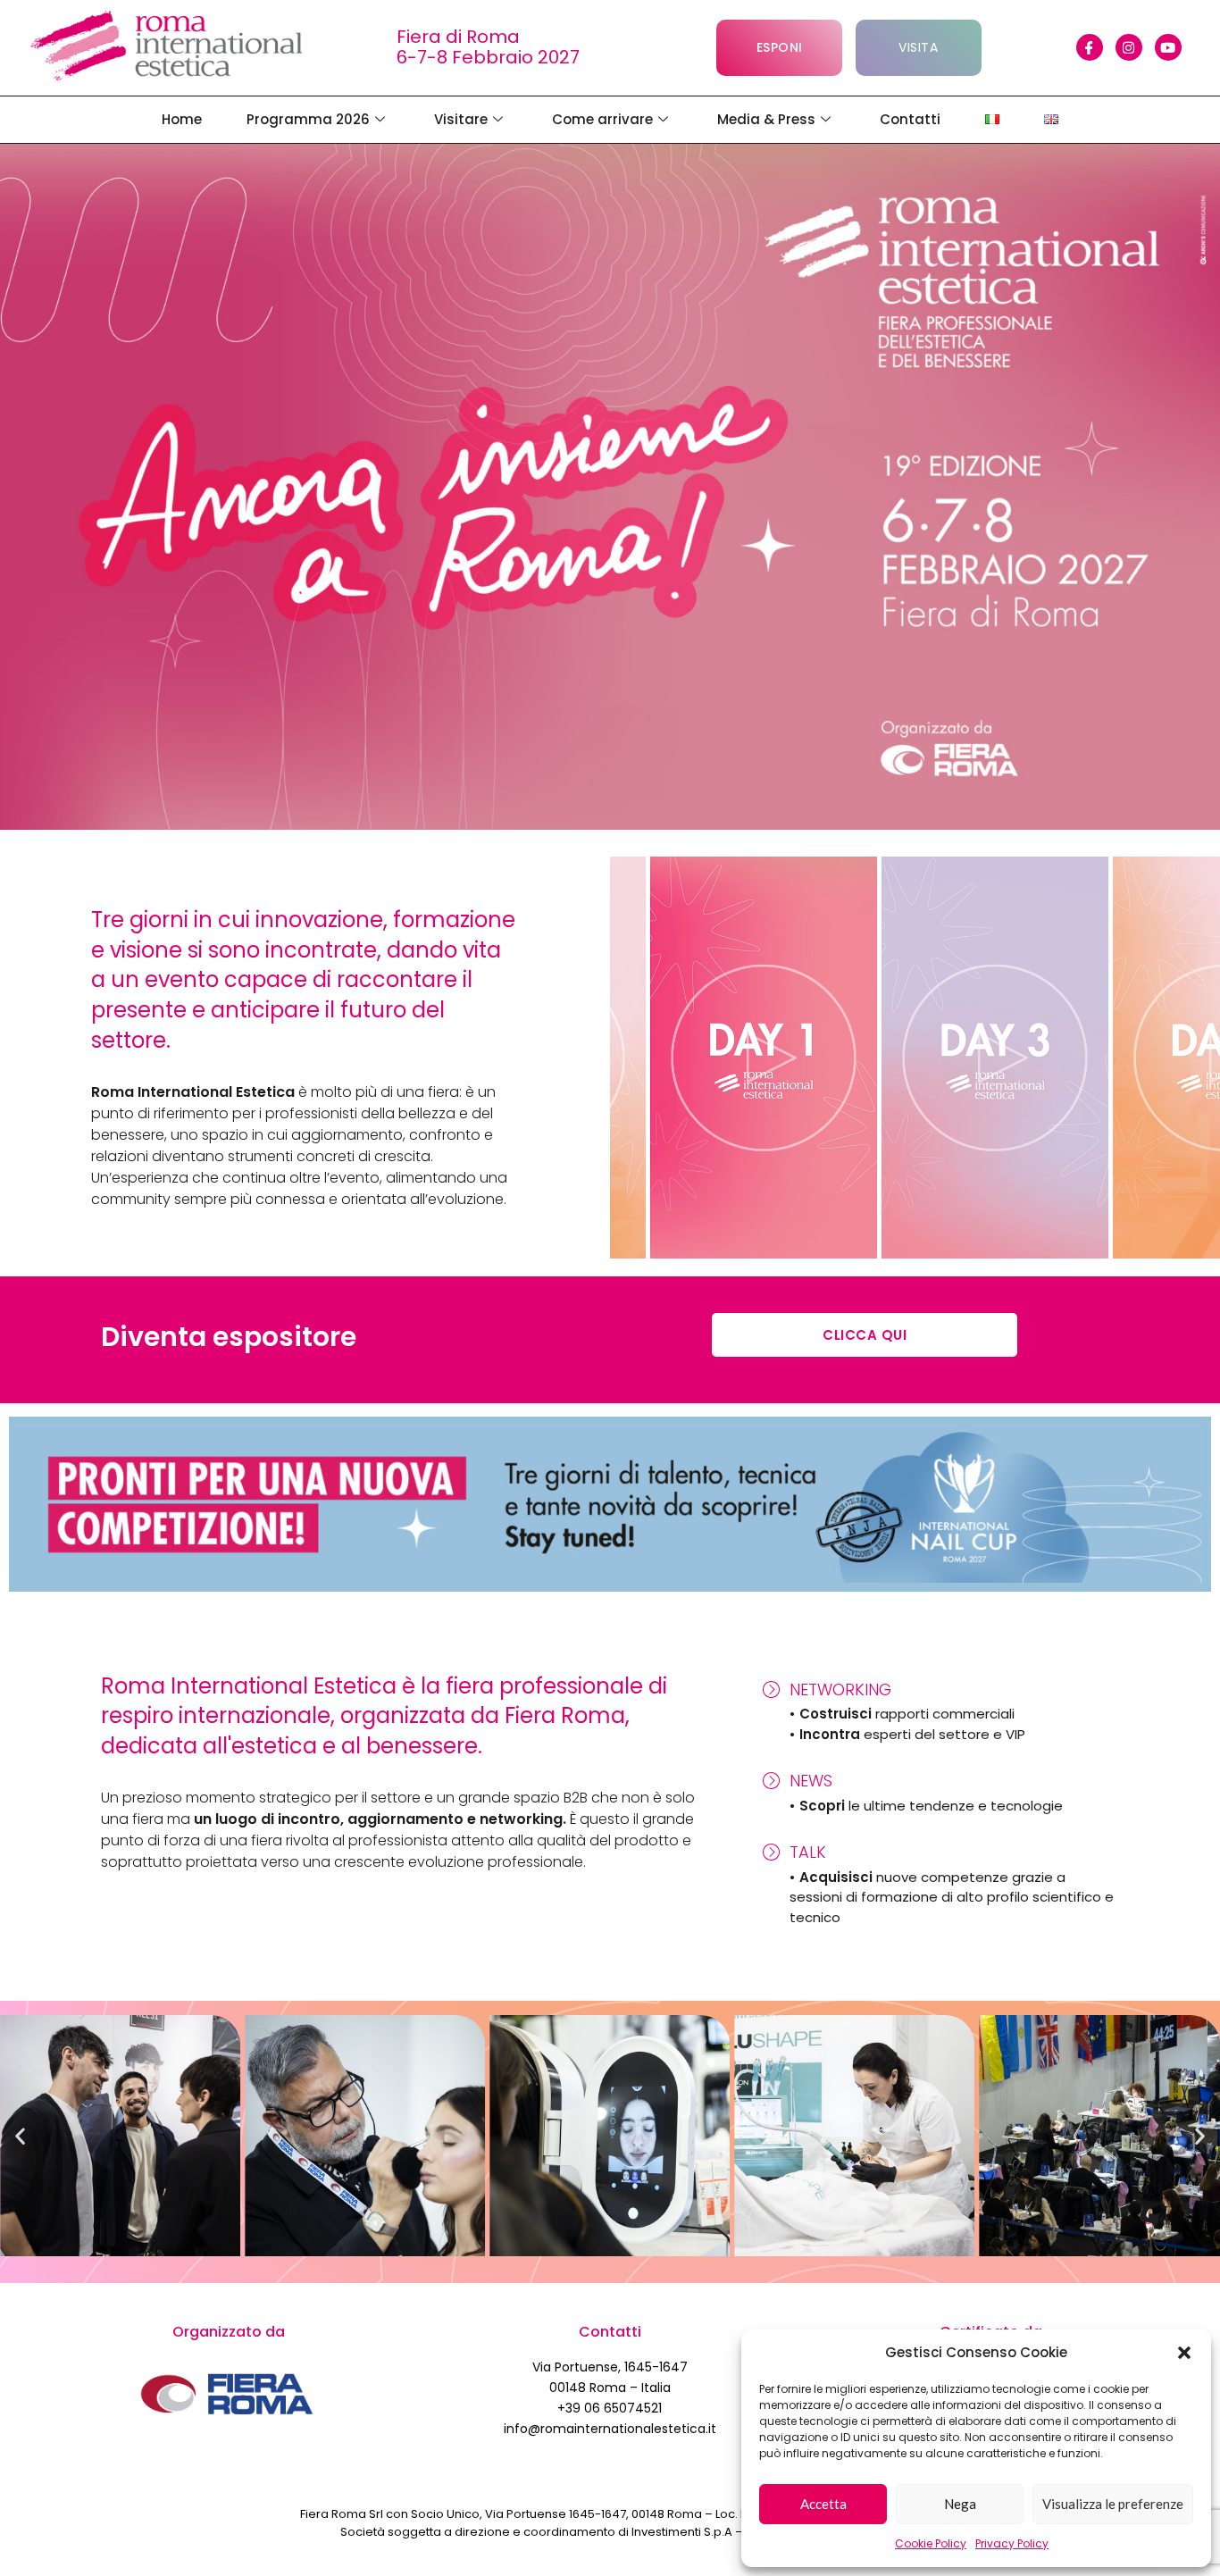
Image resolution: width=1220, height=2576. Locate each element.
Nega (960, 2504)
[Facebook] (1090, 47)
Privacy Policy (1012, 2543)
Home (182, 119)
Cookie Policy (931, 2543)
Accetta (823, 2504)
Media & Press (766, 119)
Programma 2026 (308, 119)
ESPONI (780, 47)
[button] (1184, 2353)
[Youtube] (1168, 47)
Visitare (461, 119)
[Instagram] (1129, 47)
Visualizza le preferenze (1113, 2504)
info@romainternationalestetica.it (610, 2429)
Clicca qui (865, 1335)
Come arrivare (602, 119)
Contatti (910, 119)
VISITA (918, 47)
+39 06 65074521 (610, 2408)
